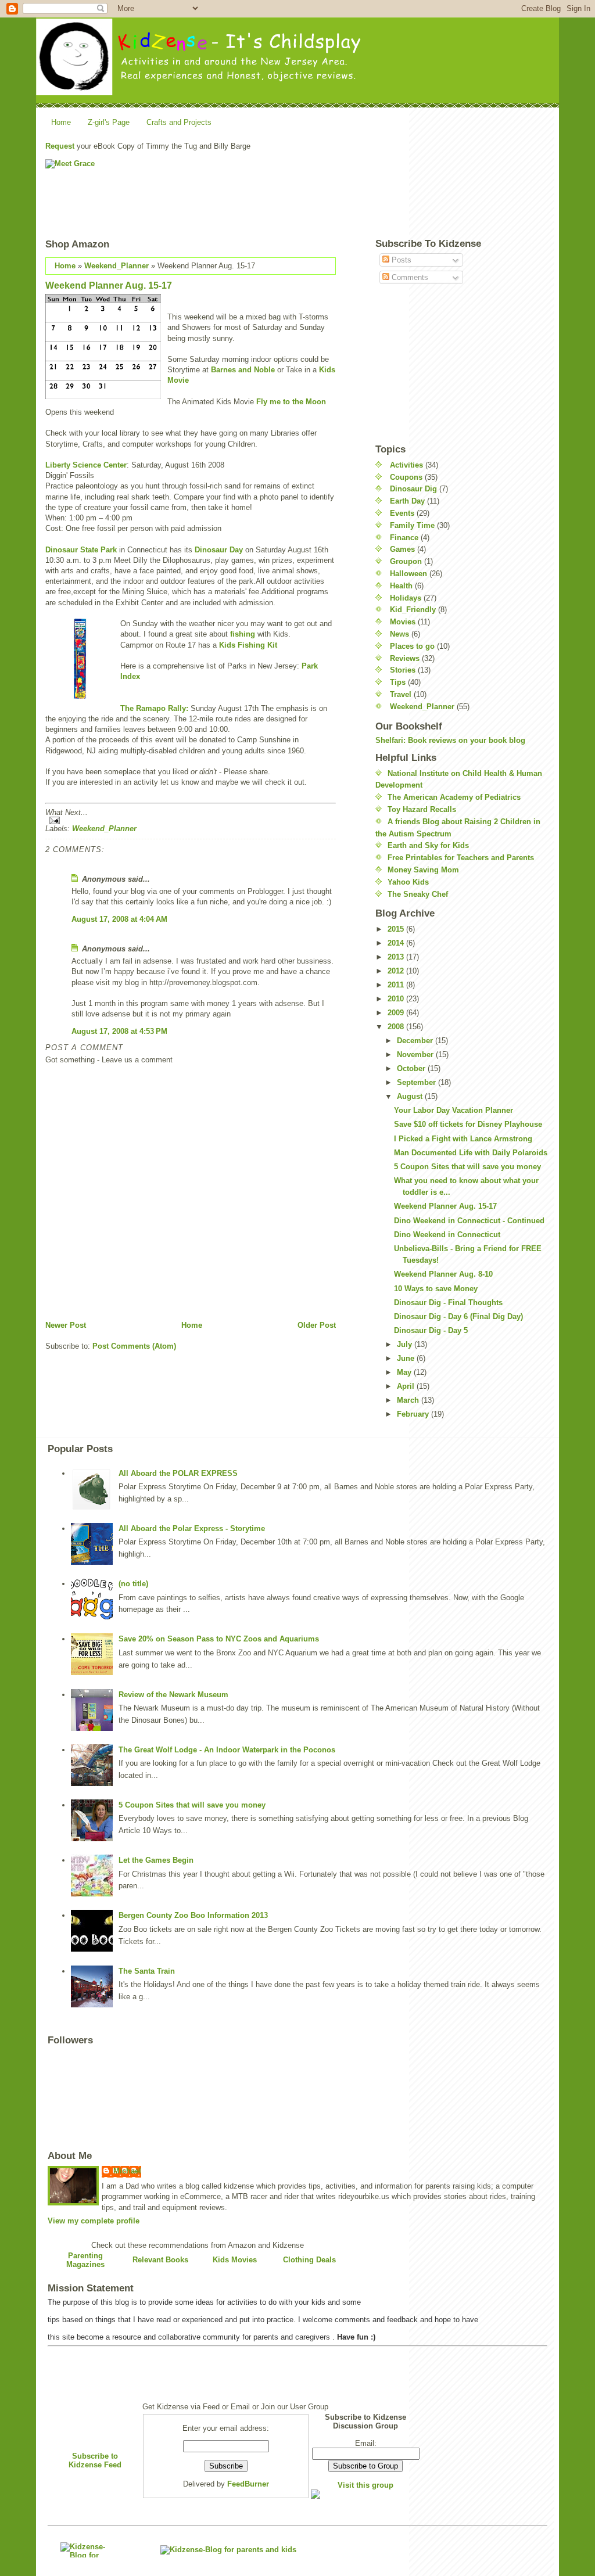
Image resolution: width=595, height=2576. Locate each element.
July (406, 1344)
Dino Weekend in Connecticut (447, 1235)
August (411, 1096)
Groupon (406, 561)
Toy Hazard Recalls (422, 809)
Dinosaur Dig (413, 489)
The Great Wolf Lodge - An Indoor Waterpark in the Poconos (227, 1750)
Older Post (317, 1325)
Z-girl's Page (109, 122)
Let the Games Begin (156, 1860)
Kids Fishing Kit (248, 645)
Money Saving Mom (423, 870)
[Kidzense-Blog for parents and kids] (86, 2550)
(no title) (133, 1584)
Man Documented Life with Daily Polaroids (471, 1153)
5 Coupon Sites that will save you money (467, 1167)
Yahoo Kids (408, 882)
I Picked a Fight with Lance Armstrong (463, 1139)
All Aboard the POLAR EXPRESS (178, 1473)
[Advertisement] (428, 185)
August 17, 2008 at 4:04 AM (119, 919)
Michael (127, 2171)
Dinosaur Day (219, 550)
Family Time (412, 525)
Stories (403, 670)
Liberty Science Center (86, 465)
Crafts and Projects (179, 122)
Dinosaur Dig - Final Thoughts (448, 1303)
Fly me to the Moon (291, 402)
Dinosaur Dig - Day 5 (431, 1330)
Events (402, 513)
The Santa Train (147, 1971)
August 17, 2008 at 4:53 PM (119, 1031)
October (412, 1068)
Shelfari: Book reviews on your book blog (450, 740)
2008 (397, 1027)
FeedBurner (248, 2484)
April (407, 1386)
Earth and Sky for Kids (428, 845)
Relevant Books (160, 2260)
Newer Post (66, 1325)
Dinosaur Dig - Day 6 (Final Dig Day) (458, 1316)
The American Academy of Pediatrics (454, 797)
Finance (404, 538)
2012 (397, 971)
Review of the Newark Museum (173, 1695)
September (417, 1082)
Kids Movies (235, 2260)
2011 (397, 985)
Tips (398, 682)
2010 (397, 999)
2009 (397, 1013)
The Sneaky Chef (418, 894)
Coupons (406, 477)
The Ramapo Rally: (154, 708)
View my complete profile (94, 2221)
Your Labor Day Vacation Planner (454, 1110)
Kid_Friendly (413, 610)
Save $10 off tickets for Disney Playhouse (468, 1124)
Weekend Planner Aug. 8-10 (443, 1274)
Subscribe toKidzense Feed (95, 2460)
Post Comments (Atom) (134, 1346)
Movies (403, 622)
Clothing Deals (309, 2260)
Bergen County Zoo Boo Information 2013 (193, 1915)
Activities (406, 465)
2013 (397, 957)
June (407, 1358)
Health (401, 586)
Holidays (406, 598)
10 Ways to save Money (436, 1289)
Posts (400, 260)
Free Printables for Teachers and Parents (461, 858)
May (405, 1372)
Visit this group (365, 2485)
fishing (243, 634)
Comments (409, 277)
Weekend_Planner (117, 266)
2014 (397, 943)
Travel (401, 694)
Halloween (408, 574)
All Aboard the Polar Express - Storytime (192, 1528)
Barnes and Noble (243, 370)
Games (402, 549)
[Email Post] (191, 820)
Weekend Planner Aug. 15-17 (109, 285)
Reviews (405, 658)
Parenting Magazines (85, 2260)
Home (61, 122)
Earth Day (407, 501)
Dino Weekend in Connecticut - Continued (469, 1221)
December (416, 1041)
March (409, 1400)
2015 (397, 929)
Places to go (412, 646)
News (399, 634)
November (416, 1055)
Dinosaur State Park (82, 550)
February (414, 1414)
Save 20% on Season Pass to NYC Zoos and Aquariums (219, 1639)
